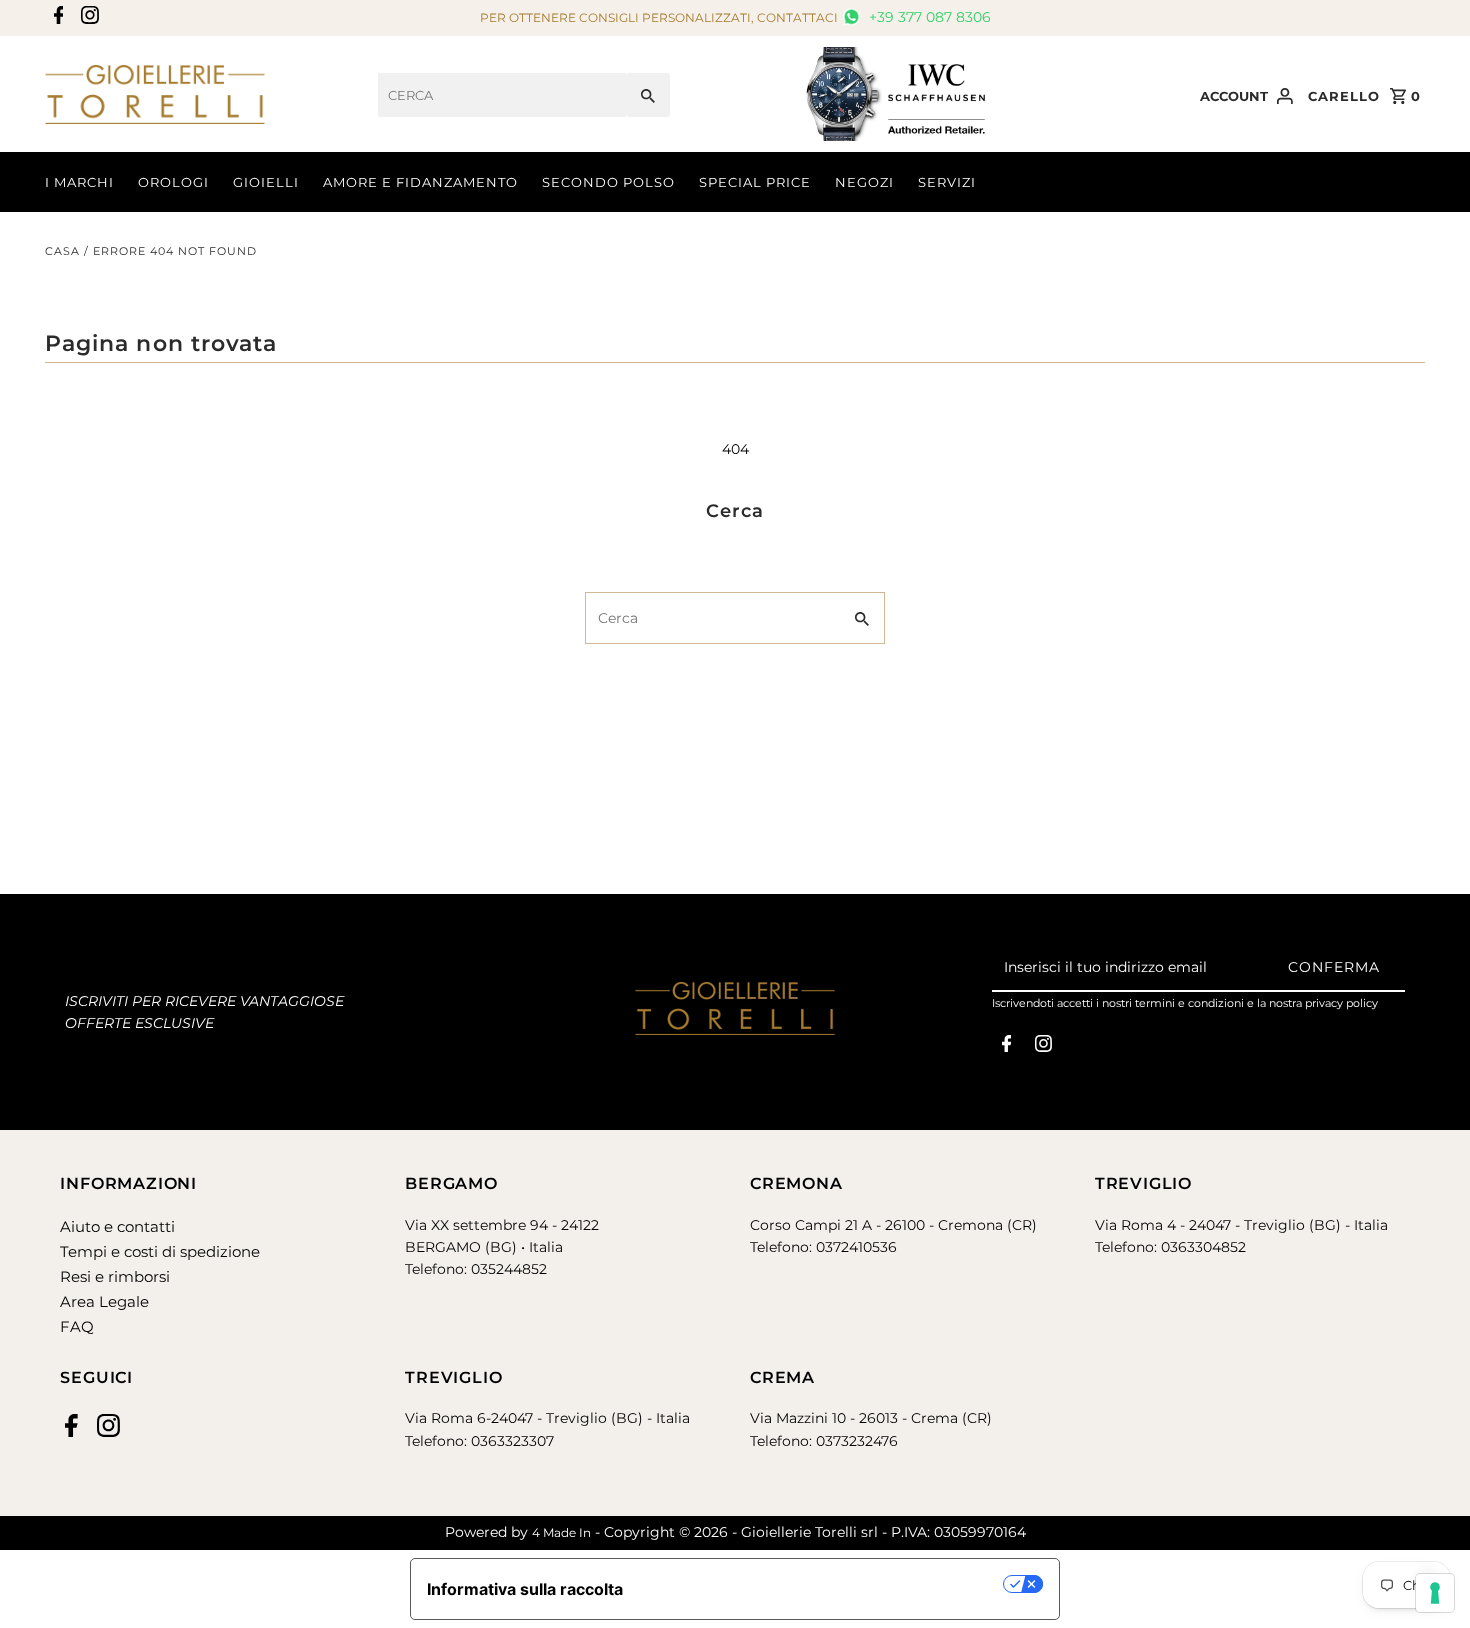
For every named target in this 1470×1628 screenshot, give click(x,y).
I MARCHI (79, 182)
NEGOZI (864, 182)
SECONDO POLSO (608, 182)
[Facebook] (56, 18)
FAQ (77, 1326)
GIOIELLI (266, 182)
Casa (62, 251)
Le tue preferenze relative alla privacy (823, 1584)
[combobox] (502, 95)
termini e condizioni (1189, 1003)
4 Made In (561, 1532)
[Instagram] (87, 18)
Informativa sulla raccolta (525, 1589)
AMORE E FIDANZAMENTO (420, 182)
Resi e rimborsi (115, 1276)
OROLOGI (173, 182)
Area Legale (104, 1301)
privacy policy (1341, 1003)
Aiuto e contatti (117, 1226)
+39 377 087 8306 (928, 17)
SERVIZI (947, 182)
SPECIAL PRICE (755, 182)
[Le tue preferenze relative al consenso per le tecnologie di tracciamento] (1435, 1593)
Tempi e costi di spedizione (160, 1251)
